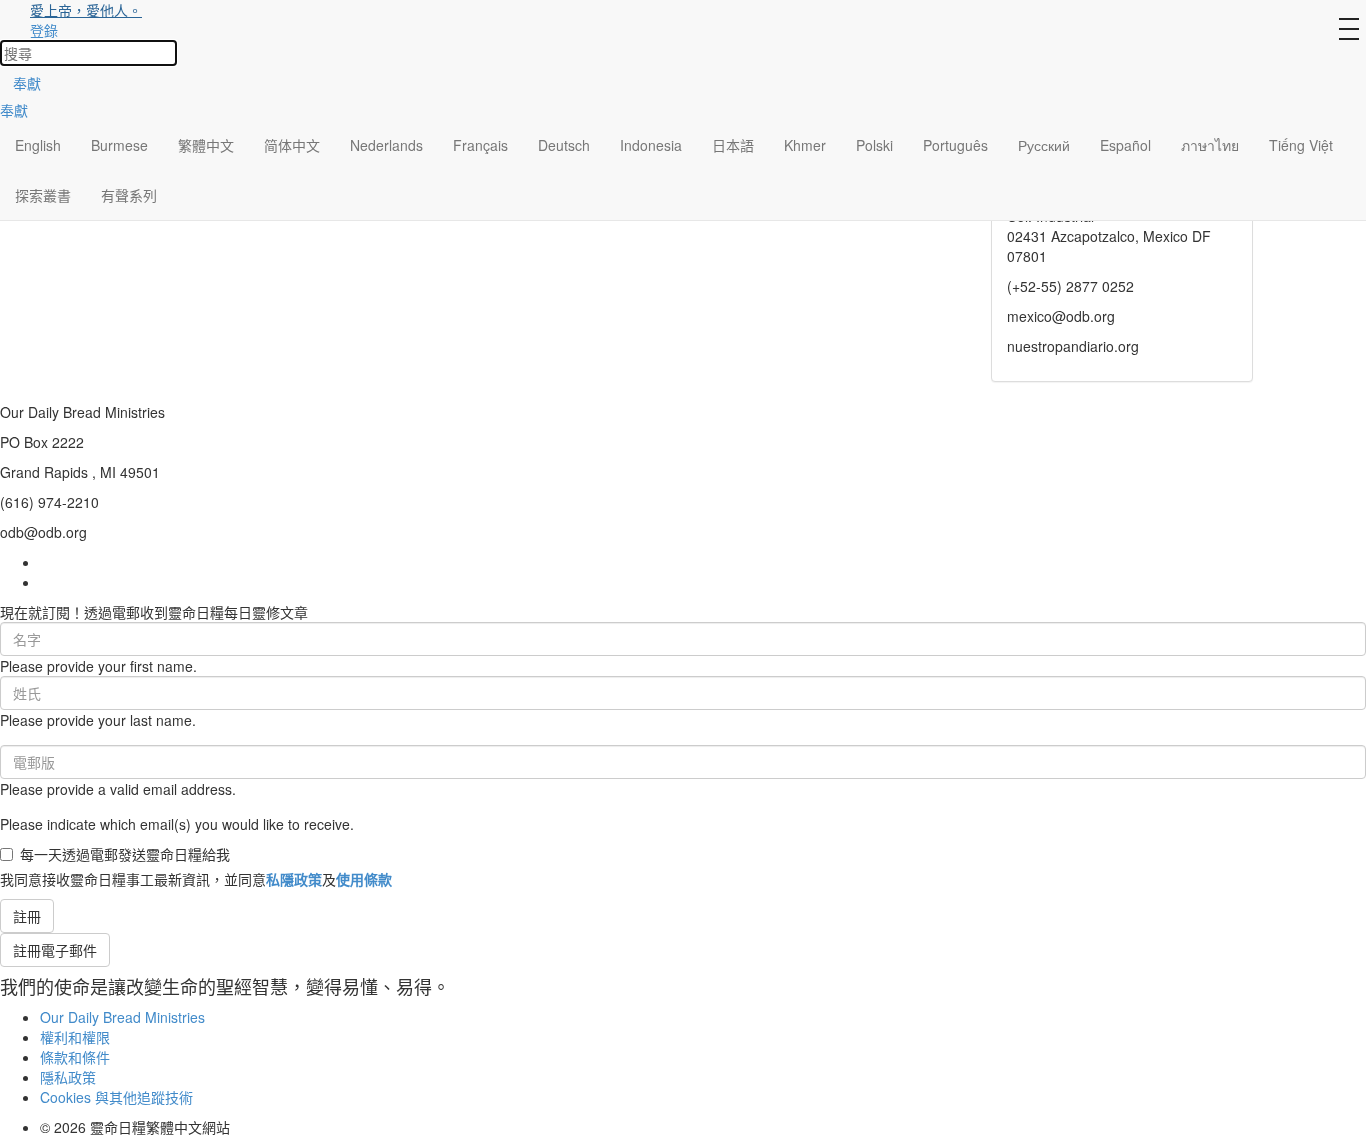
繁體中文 (206, 145)
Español (1125, 145)
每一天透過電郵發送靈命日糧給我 (125, 854)
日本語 (733, 145)
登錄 (44, 30)
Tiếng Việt (1301, 145)
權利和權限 (75, 1037)
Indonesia (651, 145)
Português (955, 145)
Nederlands (386, 145)
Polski (874, 145)
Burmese (119, 145)
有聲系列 (129, 195)
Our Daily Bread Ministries (122, 1017)
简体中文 (292, 145)
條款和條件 (75, 1057)
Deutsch (564, 145)
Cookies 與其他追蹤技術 (116, 1097)
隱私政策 (68, 1077)
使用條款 (364, 879)
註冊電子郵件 (55, 950)
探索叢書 (43, 195)
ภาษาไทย (1210, 145)
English (38, 145)
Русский (1044, 145)
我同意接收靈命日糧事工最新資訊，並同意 (196, 879)
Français (480, 145)
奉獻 (27, 83)
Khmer (805, 145)
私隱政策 (294, 879)
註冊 (27, 916)
